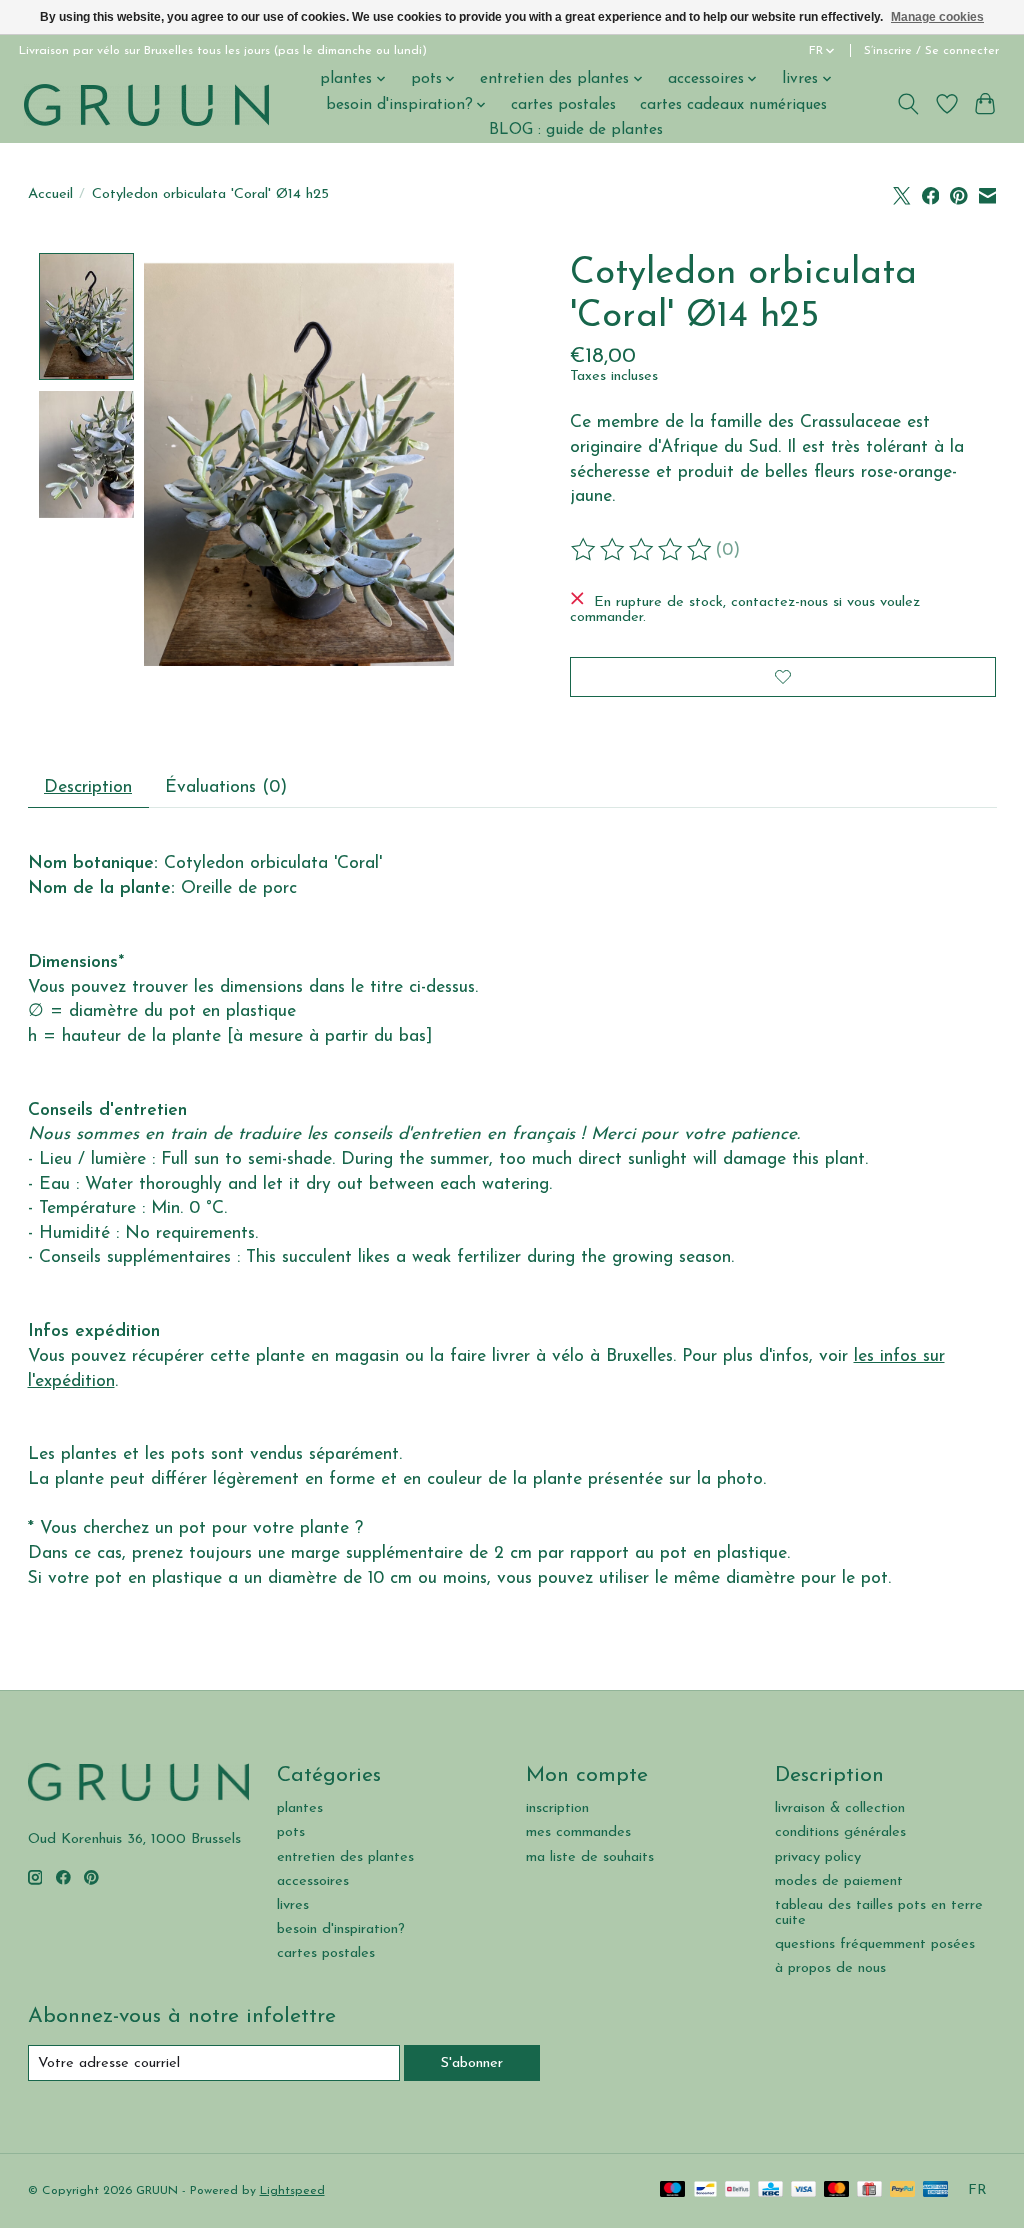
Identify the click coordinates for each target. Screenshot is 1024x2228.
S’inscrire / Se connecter (931, 51)
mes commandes (578, 1832)
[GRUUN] (146, 104)
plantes (300, 1808)
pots (291, 1832)
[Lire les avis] (643, 550)
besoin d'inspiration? (341, 1929)
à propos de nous (830, 1968)
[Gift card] (869, 2190)
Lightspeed (292, 2191)
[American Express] (936, 2190)
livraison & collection (840, 1808)
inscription (557, 1808)
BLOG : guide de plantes (576, 130)
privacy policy (818, 1857)
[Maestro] (673, 2190)
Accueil (50, 194)
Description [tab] (88, 787)
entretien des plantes (345, 1857)
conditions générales (840, 1832)
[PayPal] (903, 2190)
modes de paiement (839, 1881)
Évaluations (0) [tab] (226, 787)
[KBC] (770, 2190)
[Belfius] (737, 2190)
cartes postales (563, 105)
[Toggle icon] (907, 104)
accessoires (313, 1881)
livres (293, 1905)
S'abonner (472, 2063)
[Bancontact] (705, 2190)
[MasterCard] (837, 2190)
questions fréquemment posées (875, 1944)
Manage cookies (937, 17)
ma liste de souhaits (590, 1857)
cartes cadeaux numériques (733, 105)
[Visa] (804, 2190)
